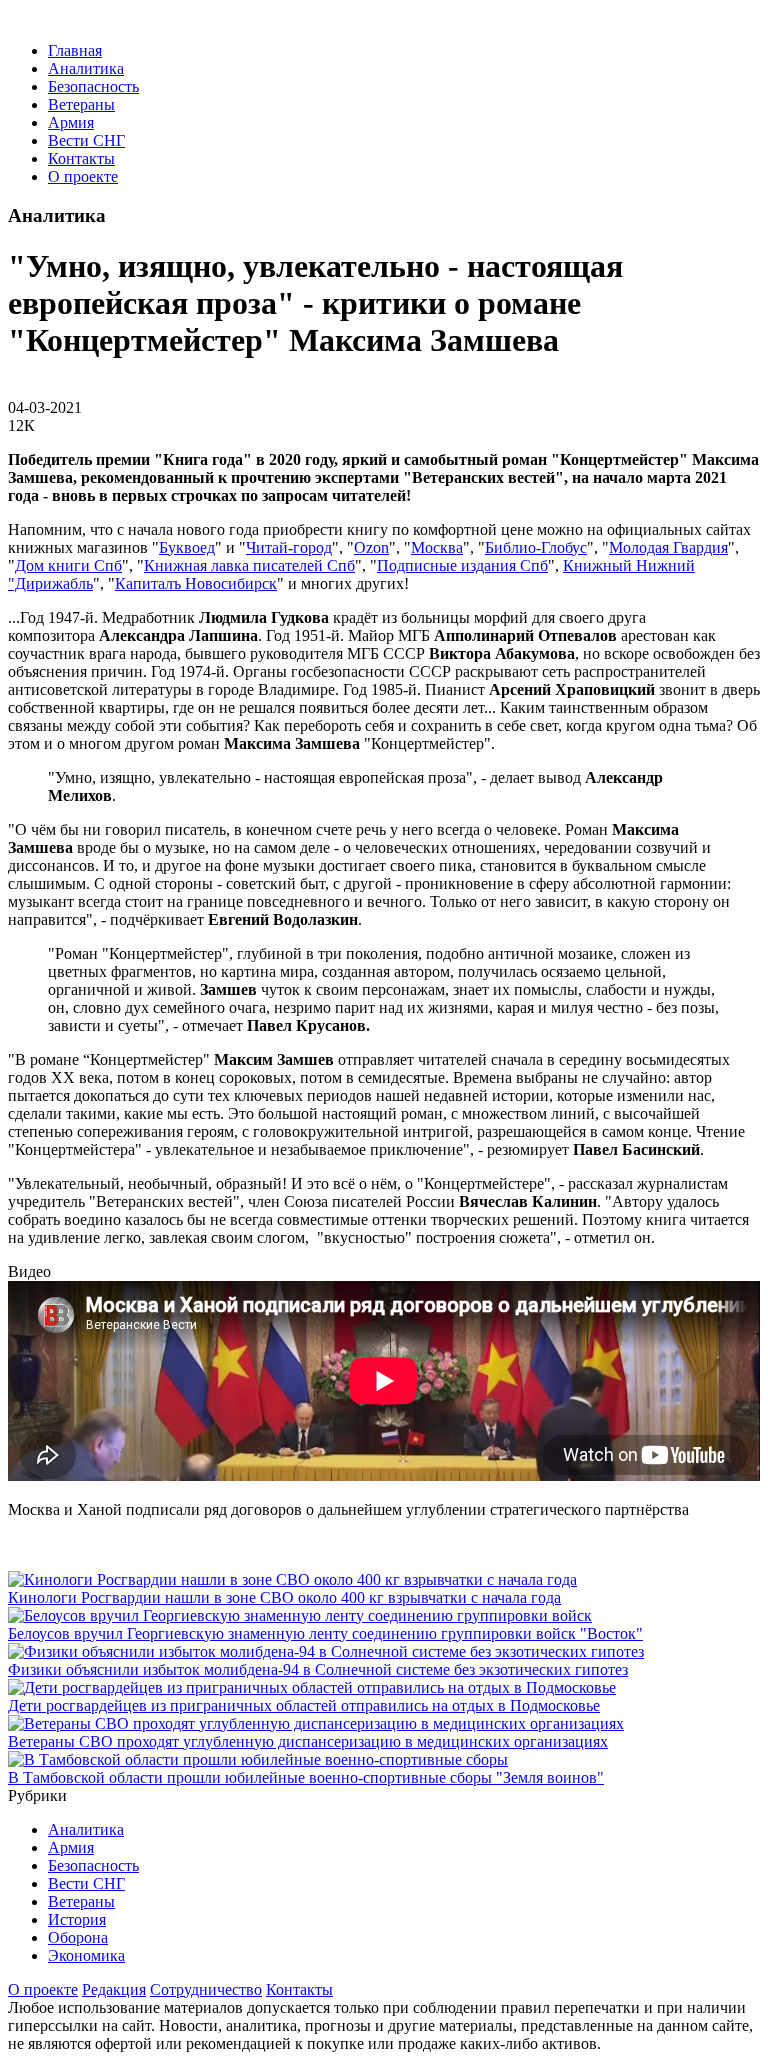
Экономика (86, 1955)
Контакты (81, 158)
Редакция (114, 1989)
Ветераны (81, 104)
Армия (71, 122)
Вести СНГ (86, 140)
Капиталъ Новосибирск (196, 583)
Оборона (78, 1937)
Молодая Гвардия (668, 547)
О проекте (83, 176)
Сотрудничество (206, 1989)
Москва (437, 547)
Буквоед (187, 547)
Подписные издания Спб (462, 565)
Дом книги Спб (68, 565)
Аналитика (86, 68)
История (77, 1919)
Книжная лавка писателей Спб (249, 565)
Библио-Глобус (536, 547)
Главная (75, 50)
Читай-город (289, 547)
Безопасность (93, 86)
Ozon (371, 547)
